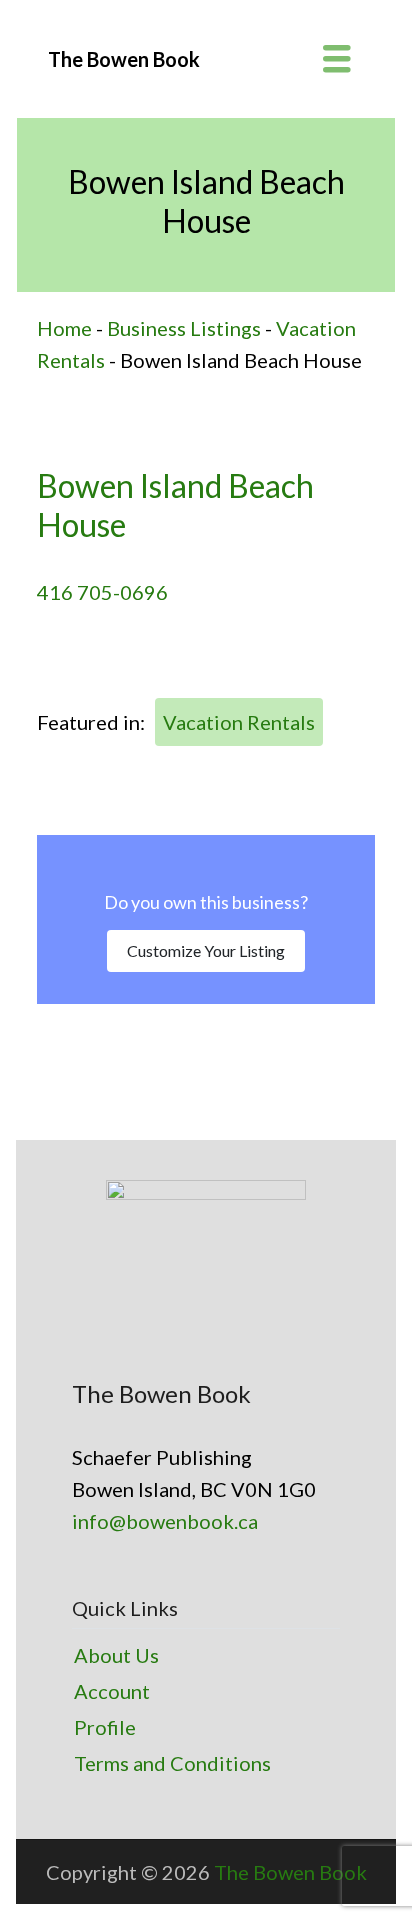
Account (112, 1691)
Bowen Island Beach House (175, 504)
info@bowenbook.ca (165, 1521)
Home (64, 328)
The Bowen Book (290, 1872)
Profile (105, 1727)
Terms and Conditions (172, 1763)
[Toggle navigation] (337, 59)
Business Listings (184, 328)
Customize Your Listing (206, 950)
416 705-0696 (102, 592)
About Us (116, 1655)
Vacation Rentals (239, 722)
